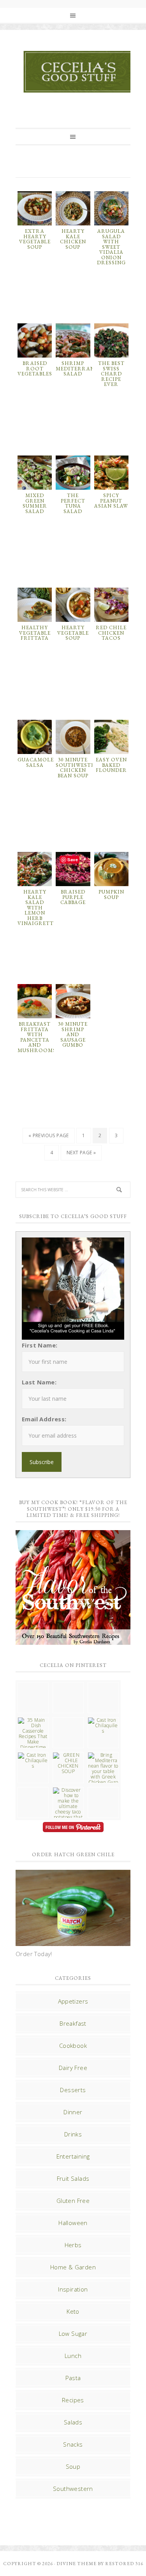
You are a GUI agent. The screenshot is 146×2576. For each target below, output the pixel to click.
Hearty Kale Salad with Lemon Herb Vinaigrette (37, 908)
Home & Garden (73, 2267)
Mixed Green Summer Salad (35, 503)
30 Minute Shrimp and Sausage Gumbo (73, 1034)
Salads (73, 2422)
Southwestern (73, 2489)
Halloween (73, 2223)
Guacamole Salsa (36, 762)
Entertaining (73, 2156)
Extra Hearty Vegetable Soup (35, 239)
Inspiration (73, 2289)
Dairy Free (73, 2068)
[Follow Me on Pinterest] (73, 1828)
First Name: (40, 1345)
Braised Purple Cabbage (73, 897)
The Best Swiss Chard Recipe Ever (111, 374)
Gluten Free (73, 2201)
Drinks (73, 2134)
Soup (73, 2466)
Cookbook (73, 2045)
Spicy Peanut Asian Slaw (111, 501)
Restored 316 (124, 2564)
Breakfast (73, 2023)
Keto (73, 2311)
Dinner (73, 2112)
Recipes (73, 2400)
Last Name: (39, 1382)
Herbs (73, 2245)
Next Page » (81, 1153)
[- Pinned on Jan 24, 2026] (33, 1790)
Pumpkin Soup (111, 894)
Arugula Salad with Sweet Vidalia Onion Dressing (111, 247)
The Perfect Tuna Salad (73, 503)
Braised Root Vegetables (35, 368)
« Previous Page (49, 1135)
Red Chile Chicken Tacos (111, 633)
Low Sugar (73, 2333)
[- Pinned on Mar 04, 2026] (33, 1685)
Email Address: (44, 1419)
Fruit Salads (73, 2178)
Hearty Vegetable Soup (73, 633)
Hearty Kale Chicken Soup (73, 239)
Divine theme (77, 2564)
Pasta (73, 2378)
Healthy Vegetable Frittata (35, 633)
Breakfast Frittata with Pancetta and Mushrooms (37, 1037)
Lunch (73, 2356)
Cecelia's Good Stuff (80, 72)
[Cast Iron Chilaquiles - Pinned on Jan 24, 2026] (103, 1726)
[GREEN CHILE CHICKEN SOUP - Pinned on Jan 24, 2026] (68, 1763)
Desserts (73, 2090)
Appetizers (73, 2001)
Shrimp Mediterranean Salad (81, 368)
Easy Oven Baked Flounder (111, 765)
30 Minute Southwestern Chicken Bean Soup (79, 768)
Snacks (73, 2444)
